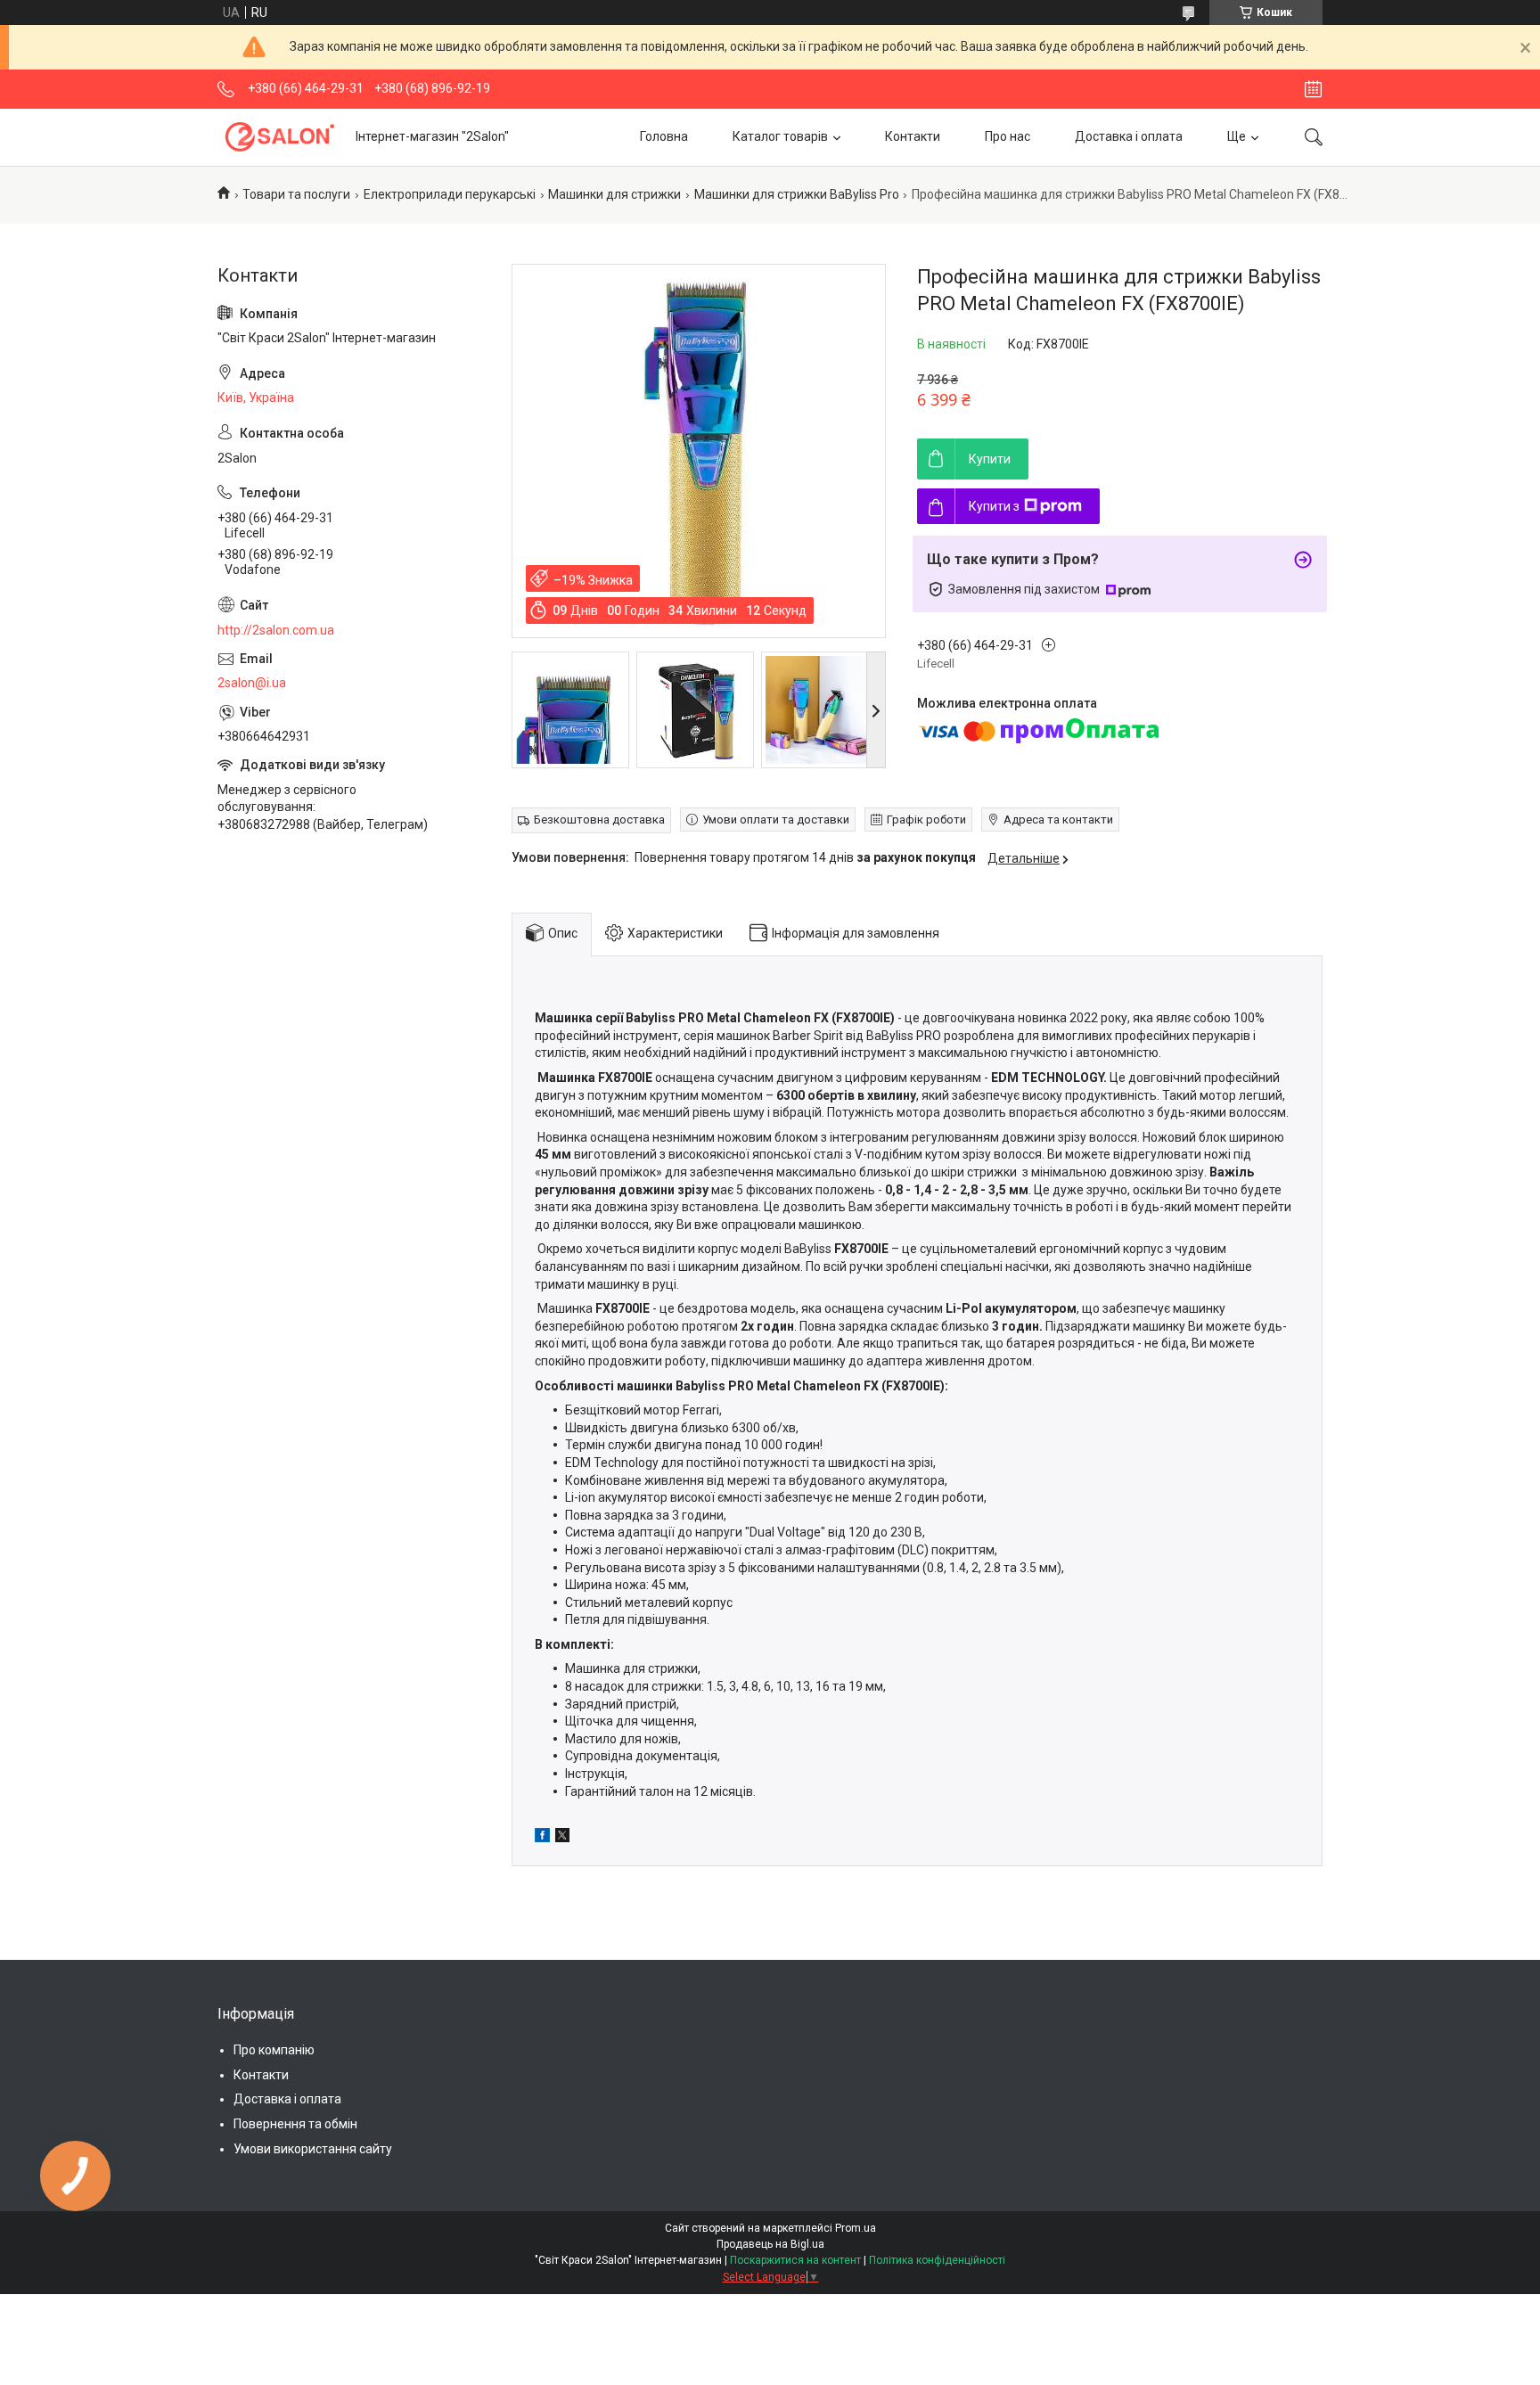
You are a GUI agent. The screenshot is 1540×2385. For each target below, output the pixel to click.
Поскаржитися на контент (795, 2260)
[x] (562, 1838)
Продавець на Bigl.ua (770, 2244)
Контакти (913, 136)
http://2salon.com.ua (276, 630)
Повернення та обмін (295, 2124)
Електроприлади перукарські (450, 194)
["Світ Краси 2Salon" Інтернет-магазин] (280, 137)
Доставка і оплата (1129, 136)
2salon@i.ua (252, 683)
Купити (990, 459)
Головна (664, 136)
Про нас (1008, 136)
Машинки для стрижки (614, 194)
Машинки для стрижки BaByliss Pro (797, 194)
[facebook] (542, 1838)
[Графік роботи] (1313, 89)
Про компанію (274, 2050)
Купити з (994, 506)
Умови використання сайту (313, 2149)
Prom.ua (856, 2228)
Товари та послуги (296, 194)
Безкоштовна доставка (599, 820)
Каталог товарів (780, 136)
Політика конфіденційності (937, 2260)
